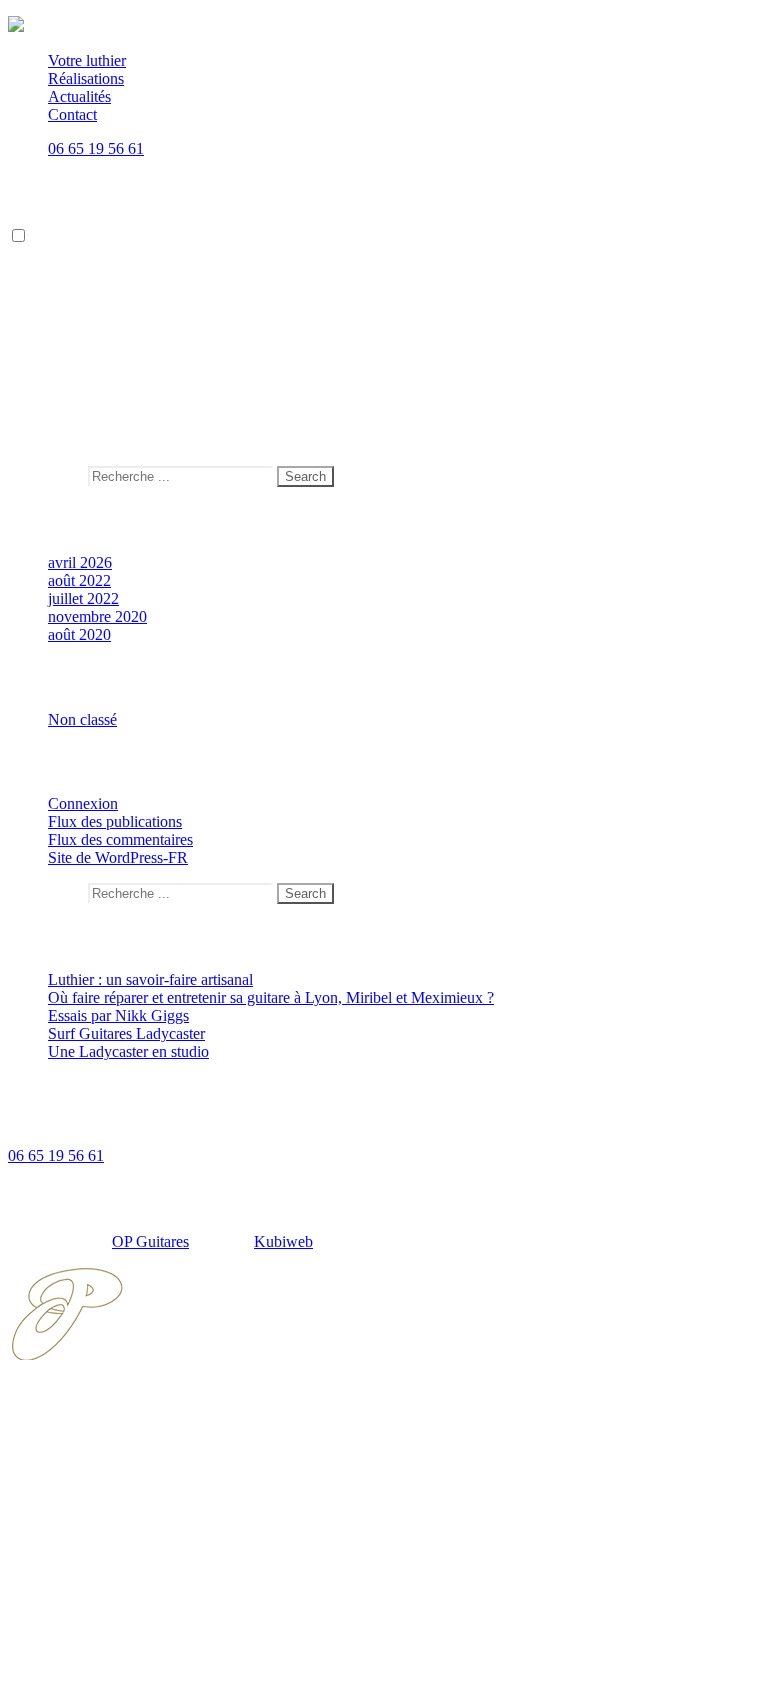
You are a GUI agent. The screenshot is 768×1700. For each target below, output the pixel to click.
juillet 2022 (83, 598)
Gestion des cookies (111, 1656)
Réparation (82, 306)
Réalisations (86, 78)
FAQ (64, 1602)
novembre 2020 (97, 616)
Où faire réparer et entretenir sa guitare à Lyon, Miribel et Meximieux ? (271, 997)
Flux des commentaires (120, 839)
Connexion (83, 803)
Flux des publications (115, 821)
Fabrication (83, 270)
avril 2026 (80, 562)
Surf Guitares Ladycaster (126, 342)
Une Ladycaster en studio (128, 1051)
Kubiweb (283, 1241)
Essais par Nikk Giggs (118, 1015)
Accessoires (85, 324)
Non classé (82, 719)
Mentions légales (101, 1620)
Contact (72, 114)
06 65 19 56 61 (96, 148)
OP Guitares (150, 1241)
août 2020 (79, 634)
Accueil (72, 1422)
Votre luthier (87, 60)
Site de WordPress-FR (118, 857)
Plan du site (84, 1674)
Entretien (76, 288)
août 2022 (79, 580)
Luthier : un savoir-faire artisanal (150, 979)
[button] (18, 235)
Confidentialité (94, 1638)
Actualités (79, 96)
